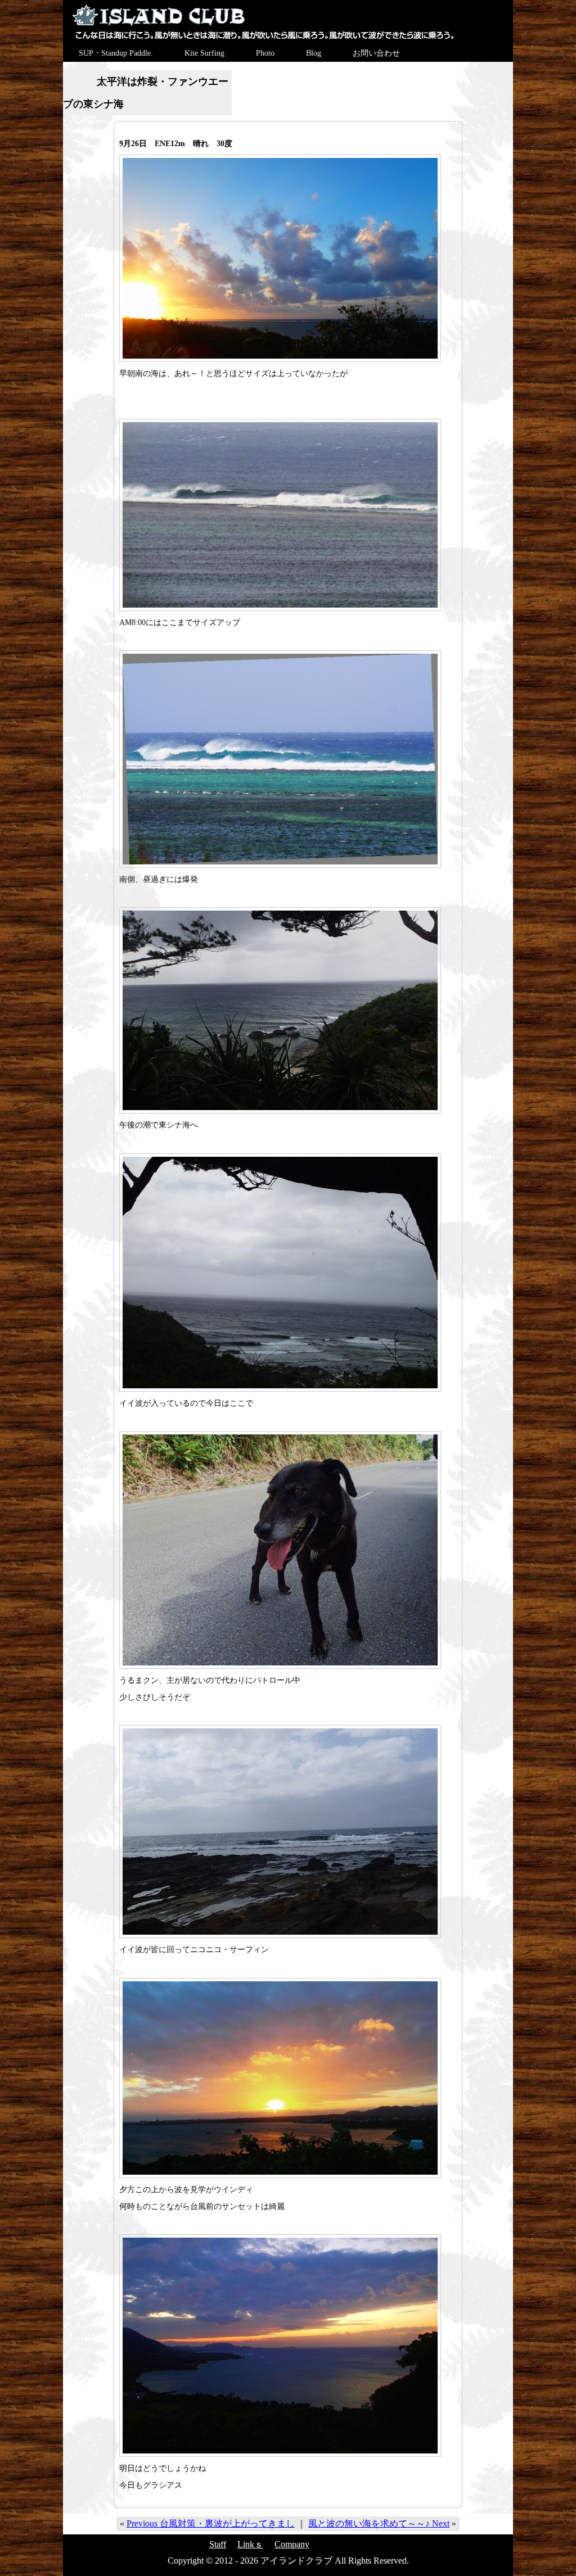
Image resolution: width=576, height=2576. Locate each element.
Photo (265, 53)
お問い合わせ (376, 53)
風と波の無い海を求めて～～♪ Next (379, 2523)
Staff (218, 2544)
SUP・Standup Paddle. (116, 53)
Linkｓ (250, 2544)
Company (292, 2544)
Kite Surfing (204, 53)
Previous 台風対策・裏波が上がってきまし (211, 2523)
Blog (314, 53)
